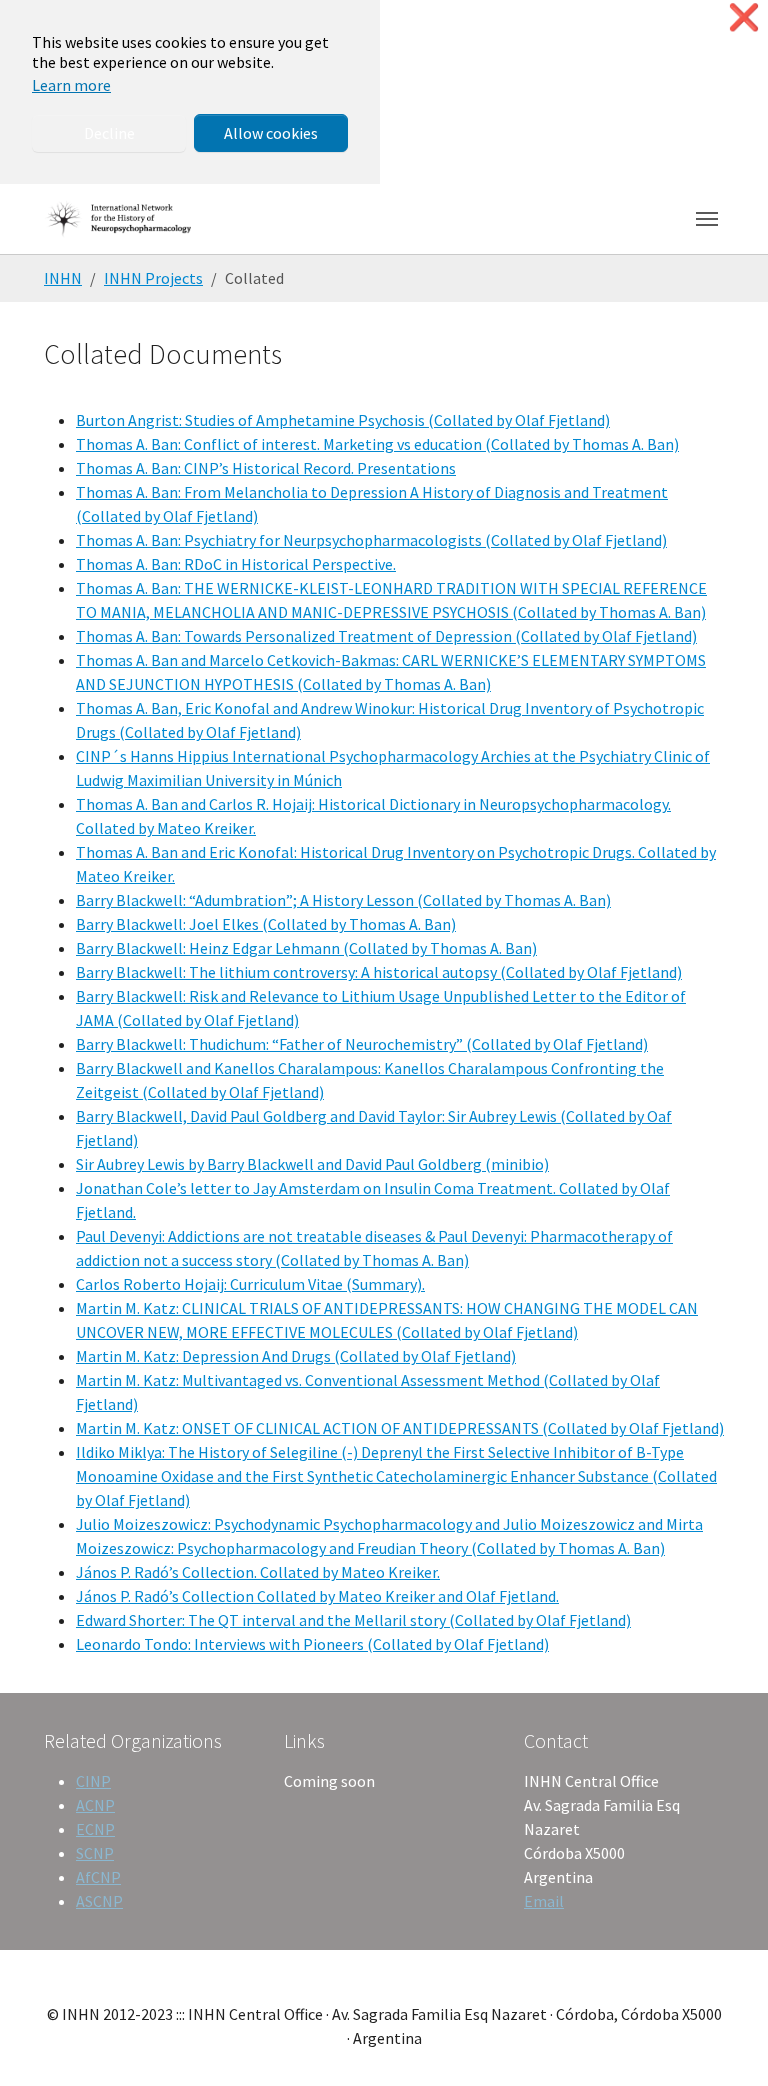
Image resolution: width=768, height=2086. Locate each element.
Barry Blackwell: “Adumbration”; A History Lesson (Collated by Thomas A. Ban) (343, 900)
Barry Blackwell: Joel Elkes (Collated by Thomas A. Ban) (266, 924)
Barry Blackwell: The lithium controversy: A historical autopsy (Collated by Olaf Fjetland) (379, 972)
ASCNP (99, 1901)
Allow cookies (271, 133)
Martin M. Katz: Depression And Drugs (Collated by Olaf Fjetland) (296, 1356)
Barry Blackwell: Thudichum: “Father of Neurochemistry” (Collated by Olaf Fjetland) (362, 1044)
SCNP (95, 1853)
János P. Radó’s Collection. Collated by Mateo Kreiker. (258, 1572)
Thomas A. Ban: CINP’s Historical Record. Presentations (266, 468)
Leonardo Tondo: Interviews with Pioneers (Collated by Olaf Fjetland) (312, 1644)
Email (544, 1901)
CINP (93, 1781)
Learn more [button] (71, 85)
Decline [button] (109, 133)
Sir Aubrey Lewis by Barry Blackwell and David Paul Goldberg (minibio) (312, 1164)
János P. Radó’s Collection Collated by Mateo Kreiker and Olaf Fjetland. (317, 1596)
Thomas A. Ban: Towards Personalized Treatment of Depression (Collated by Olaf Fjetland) (386, 636)
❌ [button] (744, 17)
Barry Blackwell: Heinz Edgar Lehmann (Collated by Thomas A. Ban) (306, 948)
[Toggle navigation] (707, 219)
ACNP (95, 1805)
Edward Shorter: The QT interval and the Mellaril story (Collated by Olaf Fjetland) (353, 1620)
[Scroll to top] (724, 2042)
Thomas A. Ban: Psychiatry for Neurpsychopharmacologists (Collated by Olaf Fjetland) (371, 540)
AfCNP (98, 1877)
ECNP (95, 1829)
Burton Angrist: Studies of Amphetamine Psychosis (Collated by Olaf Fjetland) (343, 420)
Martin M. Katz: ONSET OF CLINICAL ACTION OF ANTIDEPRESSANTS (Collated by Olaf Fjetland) (400, 1428)
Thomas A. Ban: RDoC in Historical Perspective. (236, 564)
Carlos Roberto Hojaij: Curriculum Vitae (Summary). (250, 1284)
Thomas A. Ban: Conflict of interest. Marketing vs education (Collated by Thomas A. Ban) (377, 444)
